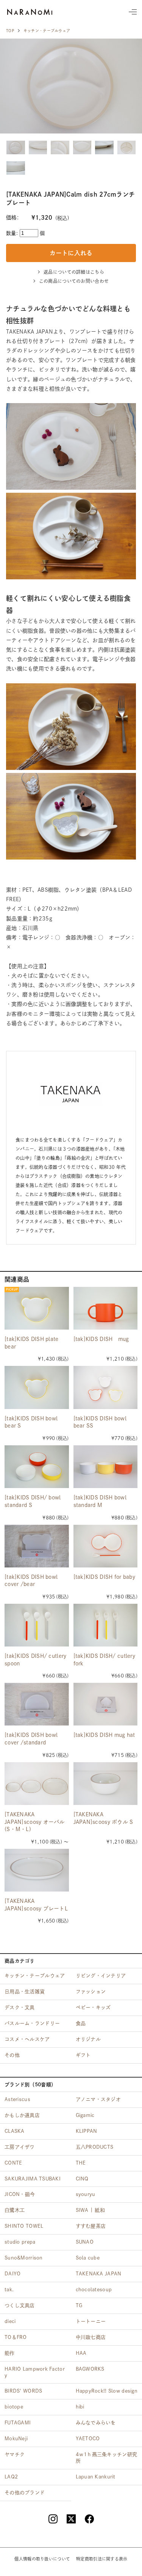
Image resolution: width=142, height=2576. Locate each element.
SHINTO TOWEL (24, 2226)
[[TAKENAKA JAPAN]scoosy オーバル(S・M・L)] (37, 1784)
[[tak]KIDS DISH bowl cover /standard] (37, 1704)
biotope (14, 2407)
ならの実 (30, 12)
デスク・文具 (20, 2007)
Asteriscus (17, 2099)
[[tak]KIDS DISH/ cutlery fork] (106, 1625)
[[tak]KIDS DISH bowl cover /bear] (37, 1546)
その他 (12, 2055)
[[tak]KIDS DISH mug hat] (106, 1704)
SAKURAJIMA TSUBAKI (33, 2179)
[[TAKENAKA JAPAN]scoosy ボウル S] (106, 1784)
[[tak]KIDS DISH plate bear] (37, 1308)
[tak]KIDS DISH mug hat (104, 1735)
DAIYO (12, 2274)
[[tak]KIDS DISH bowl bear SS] (106, 1387)
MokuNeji (16, 2439)
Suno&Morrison (24, 2258)
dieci (10, 2321)
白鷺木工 (15, 2210)
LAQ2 (11, 2477)
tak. (9, 2290)
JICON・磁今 (20, 2194)
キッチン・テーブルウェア (47, 31)
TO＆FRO (16, 2337)
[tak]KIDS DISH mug (101, 1339)
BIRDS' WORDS (23, 2391)
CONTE (13, 2163)
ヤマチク (15, 2454)
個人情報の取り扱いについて (42, 2559)
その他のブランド (25, 2493)
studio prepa (20, 2242)
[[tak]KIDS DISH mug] (106, 1308)
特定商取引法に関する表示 (102, 2559)
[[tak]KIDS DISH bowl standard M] (106, 1467)
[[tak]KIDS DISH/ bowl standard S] (37, 1467)
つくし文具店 (20, 2305)
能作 (10, 2353)
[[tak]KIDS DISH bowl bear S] (37, 1387)
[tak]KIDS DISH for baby (104, 1577)
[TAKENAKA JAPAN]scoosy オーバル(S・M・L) (35, 1822)
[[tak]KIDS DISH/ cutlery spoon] (37, 1625)
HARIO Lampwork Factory (35, 2372)
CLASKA (15, 2131)
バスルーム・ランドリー (32, 2023)
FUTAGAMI (18, 2423)
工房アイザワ (20, 2147)
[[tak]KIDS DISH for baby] (106, 1546)
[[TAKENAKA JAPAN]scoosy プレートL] (37, 1870)
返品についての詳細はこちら (74, 272)
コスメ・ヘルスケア (27, 2039)
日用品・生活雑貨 (25, 1992)
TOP (10, 31)
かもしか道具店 (22, 2115)
